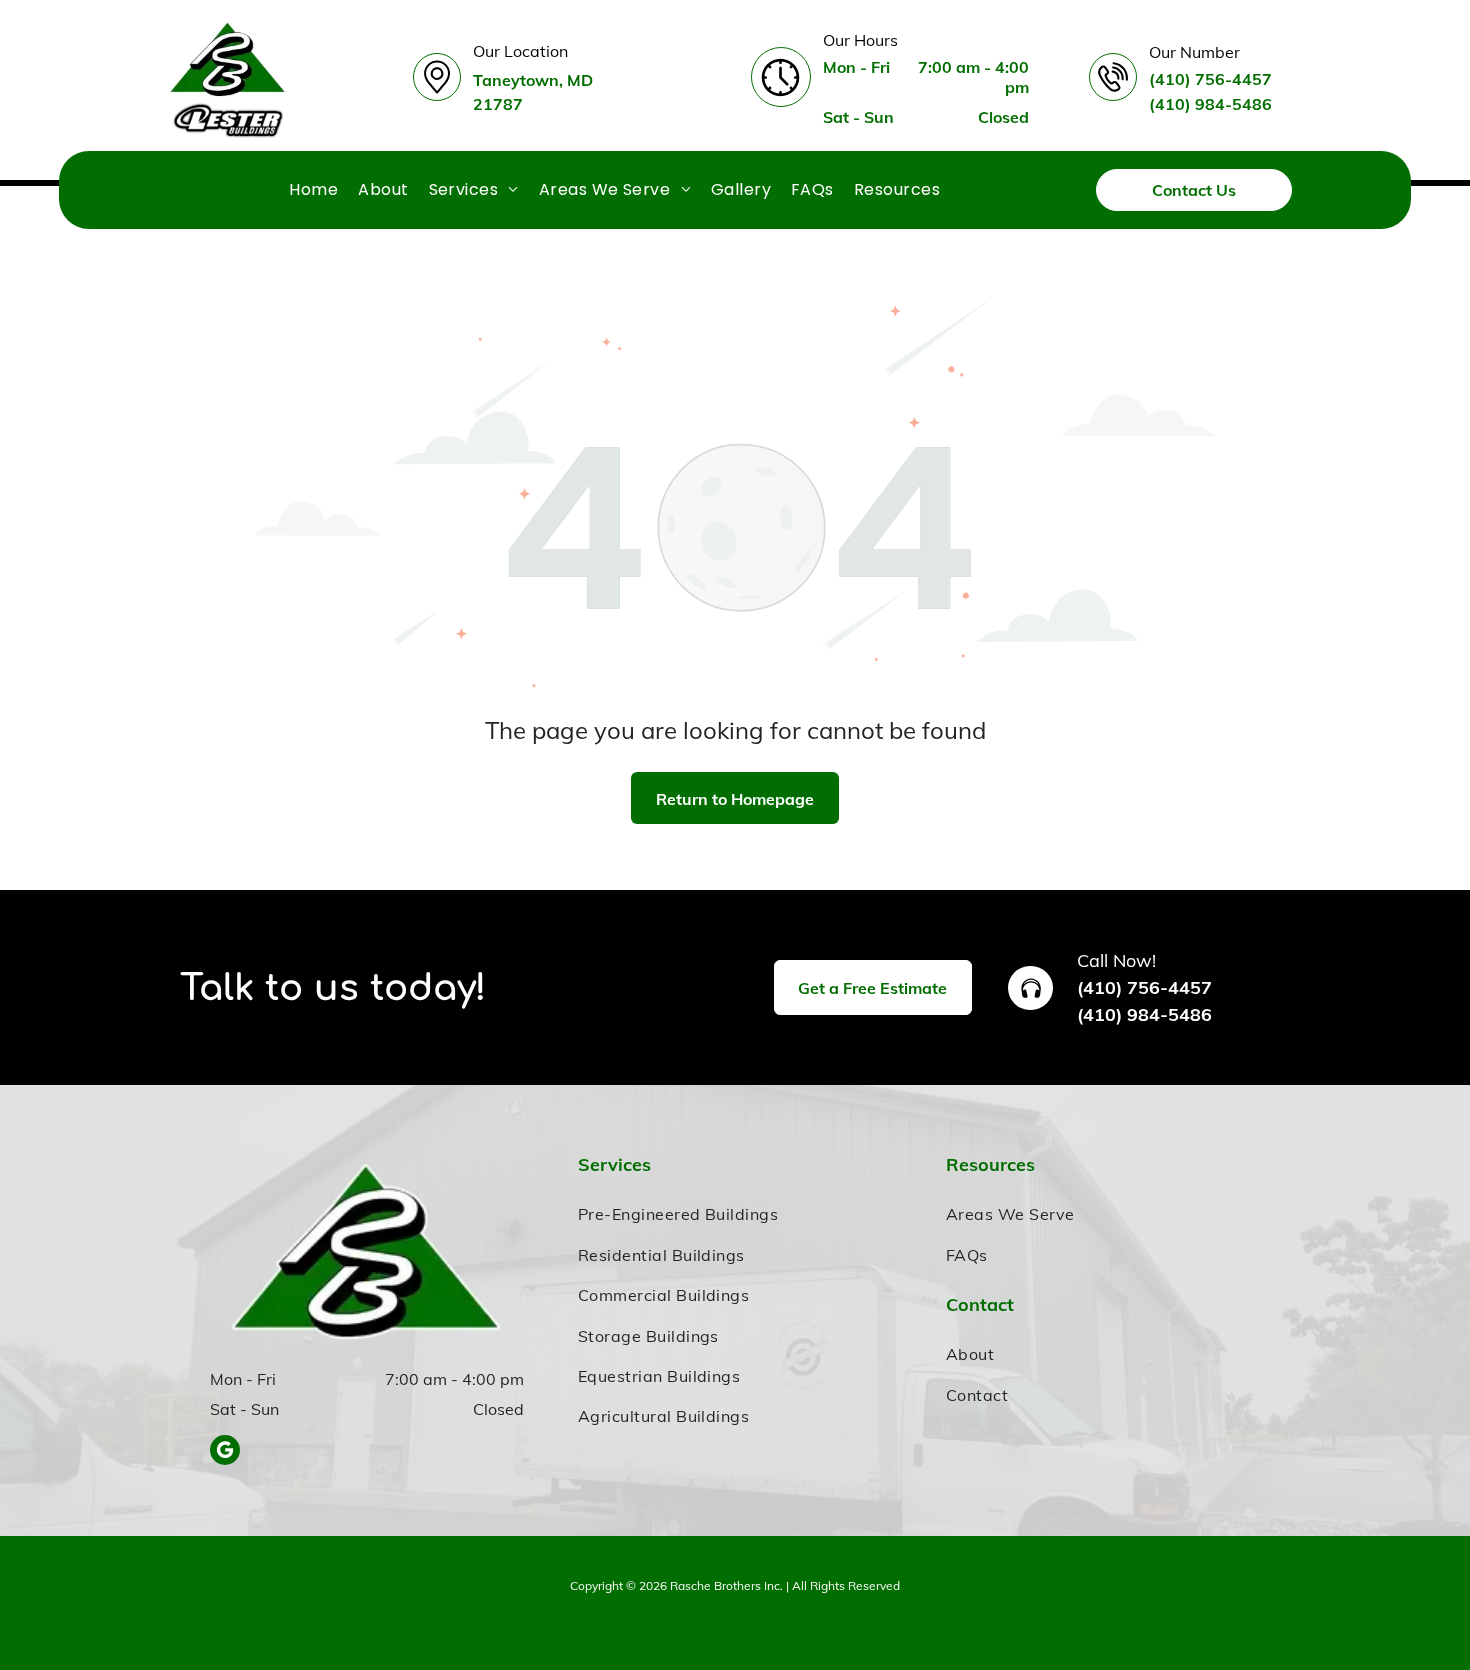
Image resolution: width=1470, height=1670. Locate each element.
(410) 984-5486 (1144, 1014)
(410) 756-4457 (1144, 987)
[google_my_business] (225, 1452)
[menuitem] (313, 189)
